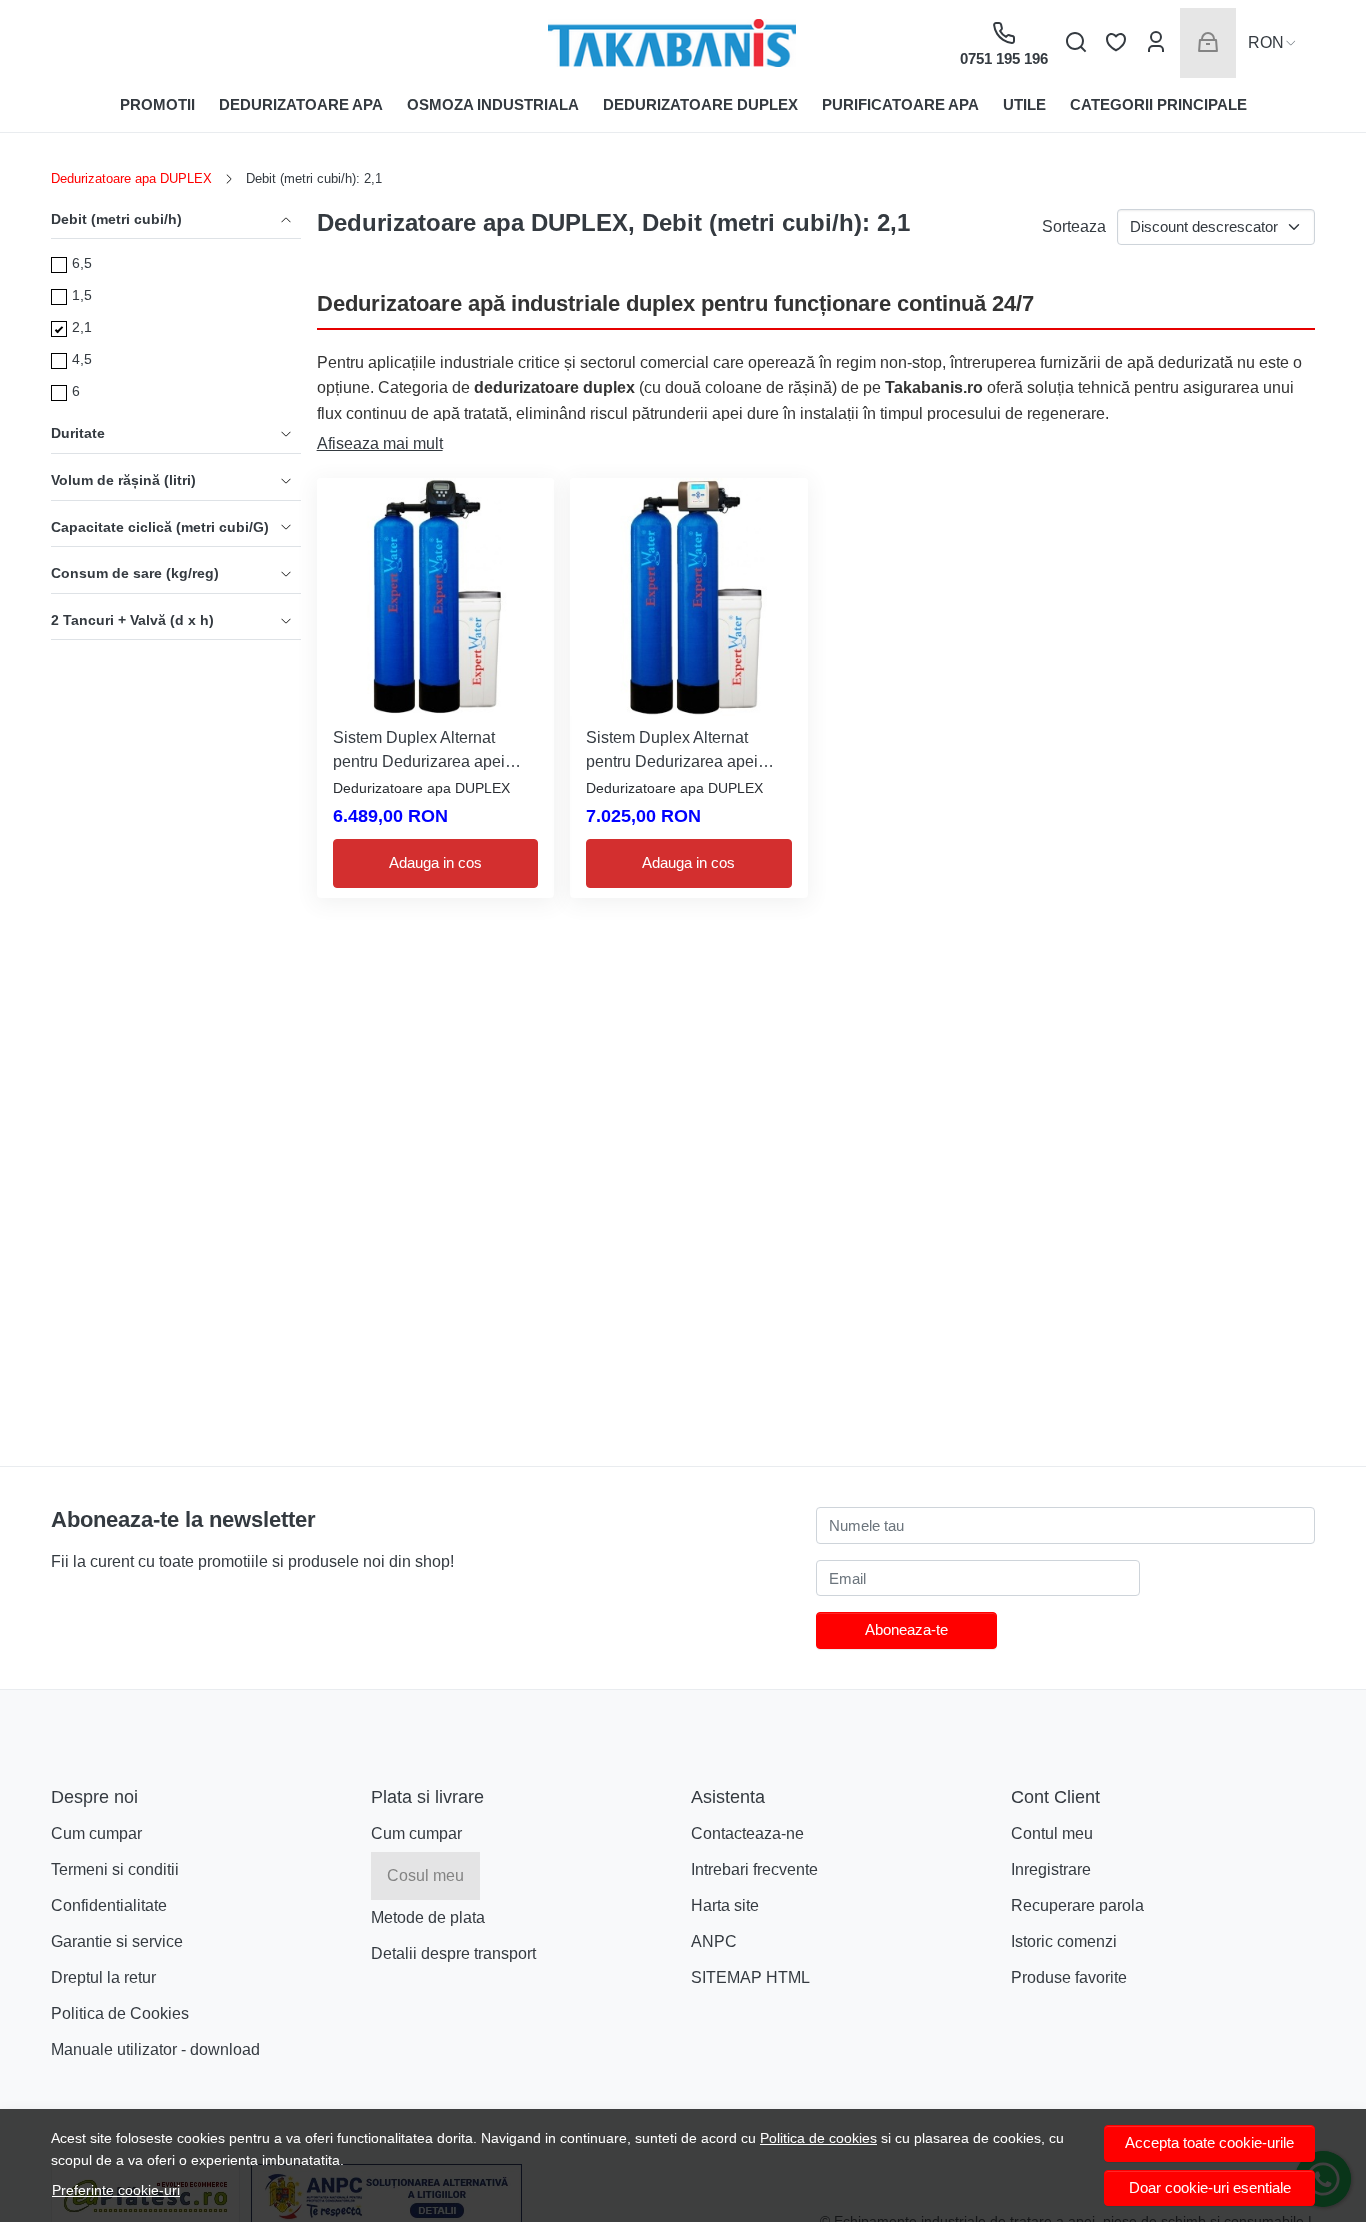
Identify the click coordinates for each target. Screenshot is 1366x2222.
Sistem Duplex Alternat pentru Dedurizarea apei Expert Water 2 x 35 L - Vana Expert (686, 751)
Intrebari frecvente (754, 1869)
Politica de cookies (818, 2138)
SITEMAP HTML (750, 1977)
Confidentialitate (109, 1905)
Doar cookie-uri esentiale (1210, 2187)
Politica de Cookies (120, 2013)
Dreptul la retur (103, 1977)
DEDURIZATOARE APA (301, 104)
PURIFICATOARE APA (900, 104)
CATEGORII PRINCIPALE (1158, 104)
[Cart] (1208, 43)
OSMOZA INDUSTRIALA (493, 104)
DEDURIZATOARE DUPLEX (700, 104)
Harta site (725, 1905)
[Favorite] (1116, 43)
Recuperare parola (1077, 1905)
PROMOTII (157, 104)
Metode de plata (428, 1917)
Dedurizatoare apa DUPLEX (131, 178)
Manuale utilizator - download (155, 2049)
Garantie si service (117, 1941)
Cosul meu (425, 1875)
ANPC (714, 1941)
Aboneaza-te (906, 1629)
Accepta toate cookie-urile (1209, 2142)
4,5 (82, 359)
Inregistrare (1051, 1869)
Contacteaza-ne (747, 1833)
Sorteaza (1074, 226)
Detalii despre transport (453, 1953)
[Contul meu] (1156, 43)
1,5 (82, 295)
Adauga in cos (435, 862)
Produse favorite (1069, 1977)
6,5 (82, 263)
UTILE (1024, 104)
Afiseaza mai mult (380, 443)
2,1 (82, 327)
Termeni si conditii (115, 1869)
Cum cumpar (96, 1833)
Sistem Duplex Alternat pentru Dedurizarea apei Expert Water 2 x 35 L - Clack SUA (435, 751)
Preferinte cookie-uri (116, 2190)
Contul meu (1052, 1833)
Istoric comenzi (1064, 1941)
